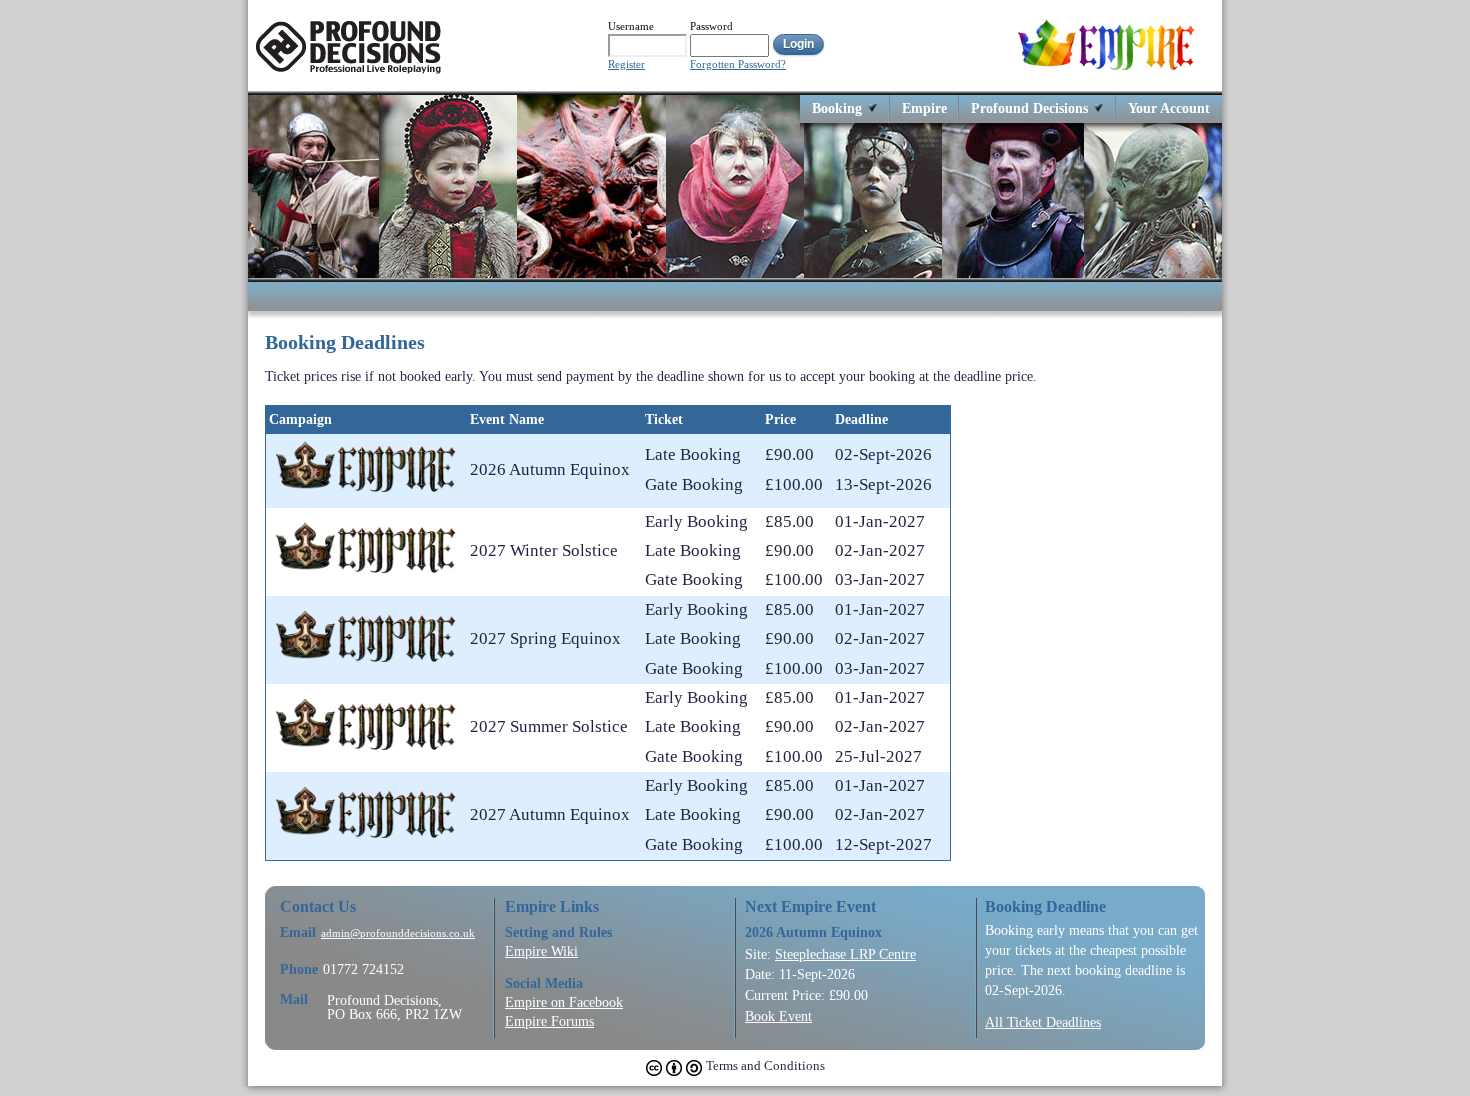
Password (711, 26)
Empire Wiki (541, 951)
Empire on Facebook (564, 1002)
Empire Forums (549, 1021)
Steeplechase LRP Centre (845, 954)
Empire (924, 107)
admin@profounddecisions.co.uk (398, 933)
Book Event (778, 1016)
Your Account (1169, 107)
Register (626, 64)
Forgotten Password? (738, 64)
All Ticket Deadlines (1043, 1022)
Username (631, 26)
